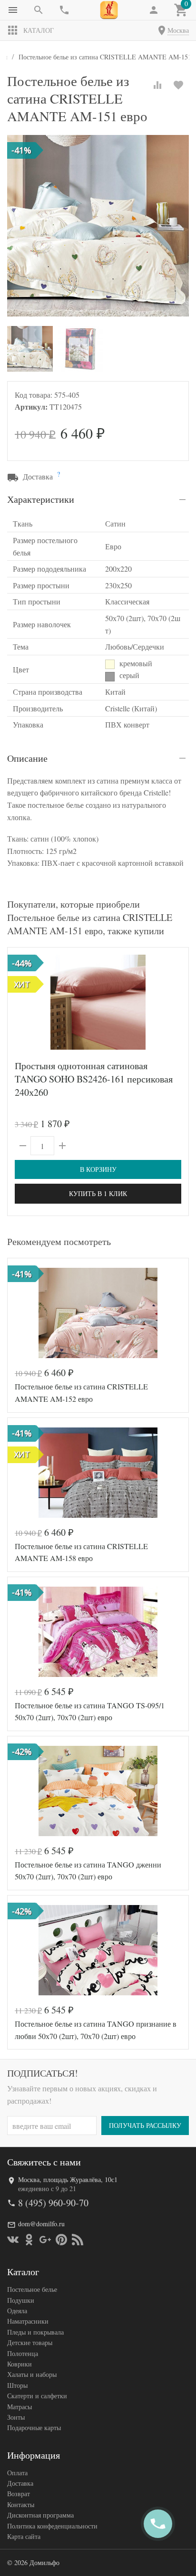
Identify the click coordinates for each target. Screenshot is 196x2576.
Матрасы (20, 2407)
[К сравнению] (157, 85)
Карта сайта (24, 2536)
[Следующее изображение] (176, 1002)
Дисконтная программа (40, 2515)
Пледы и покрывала (35, 2332)
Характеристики (41, 499)
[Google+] (45, 2240)
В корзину (98, 1169)
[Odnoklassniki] (29, 2240)
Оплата (17, 2473)
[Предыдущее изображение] (20, 1002)
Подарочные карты (34, 2428)
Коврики (20, 2364)
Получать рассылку (145, 2125)
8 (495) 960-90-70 (53, 2203)
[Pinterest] (61, 2240)
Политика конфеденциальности (52, 2526)
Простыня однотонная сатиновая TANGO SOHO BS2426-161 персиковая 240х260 (94, 1079)
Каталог (39, 30)
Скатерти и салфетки (37, 2396)
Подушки (21, 2300)
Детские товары (30, 2342)
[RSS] (78, 2240)
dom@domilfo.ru (41, 2224)
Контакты (21, 2504)
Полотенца (23, 2353)
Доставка (20, 2483)
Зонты (16, 2417)
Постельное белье (32, 2289)
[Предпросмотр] (98, 1002)
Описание (27, 758)
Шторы (17, 2385)
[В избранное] (178, 85)
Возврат (19, 2494)
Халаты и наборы (32, 2374)
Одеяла (17, 2311)
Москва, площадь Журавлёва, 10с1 (68, 2179)
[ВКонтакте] (13, 2240)
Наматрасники (28, 2321)
